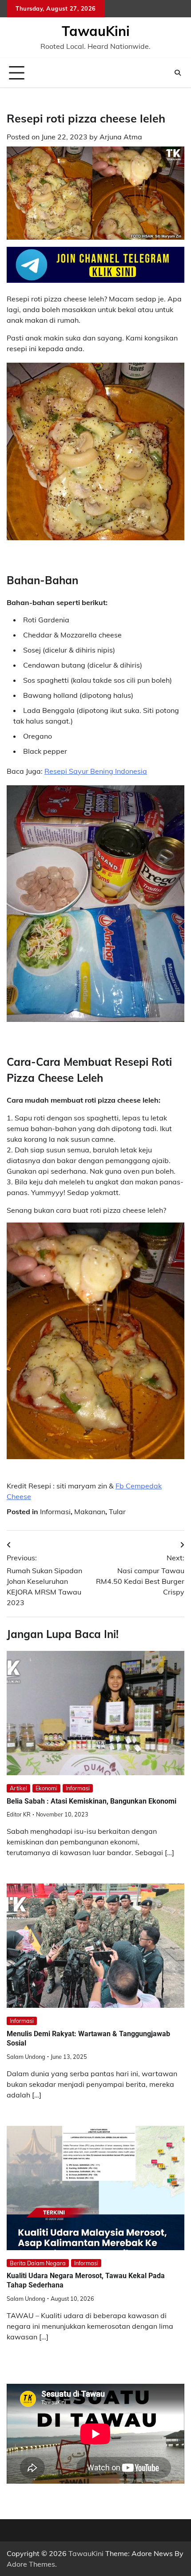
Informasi (55, 1512)
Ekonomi (46, 1788)
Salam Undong (26, 2057)
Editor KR (19, 1814)
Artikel (18, 1788)
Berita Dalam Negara (38, 2263)
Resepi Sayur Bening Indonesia (96, 771)
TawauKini (96, 31)
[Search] (178, 73)
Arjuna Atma (121, 137)
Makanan (90, 1512)
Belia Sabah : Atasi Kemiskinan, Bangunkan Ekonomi (92, 1801)
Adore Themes (31, 2564)
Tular (117, 1512)
